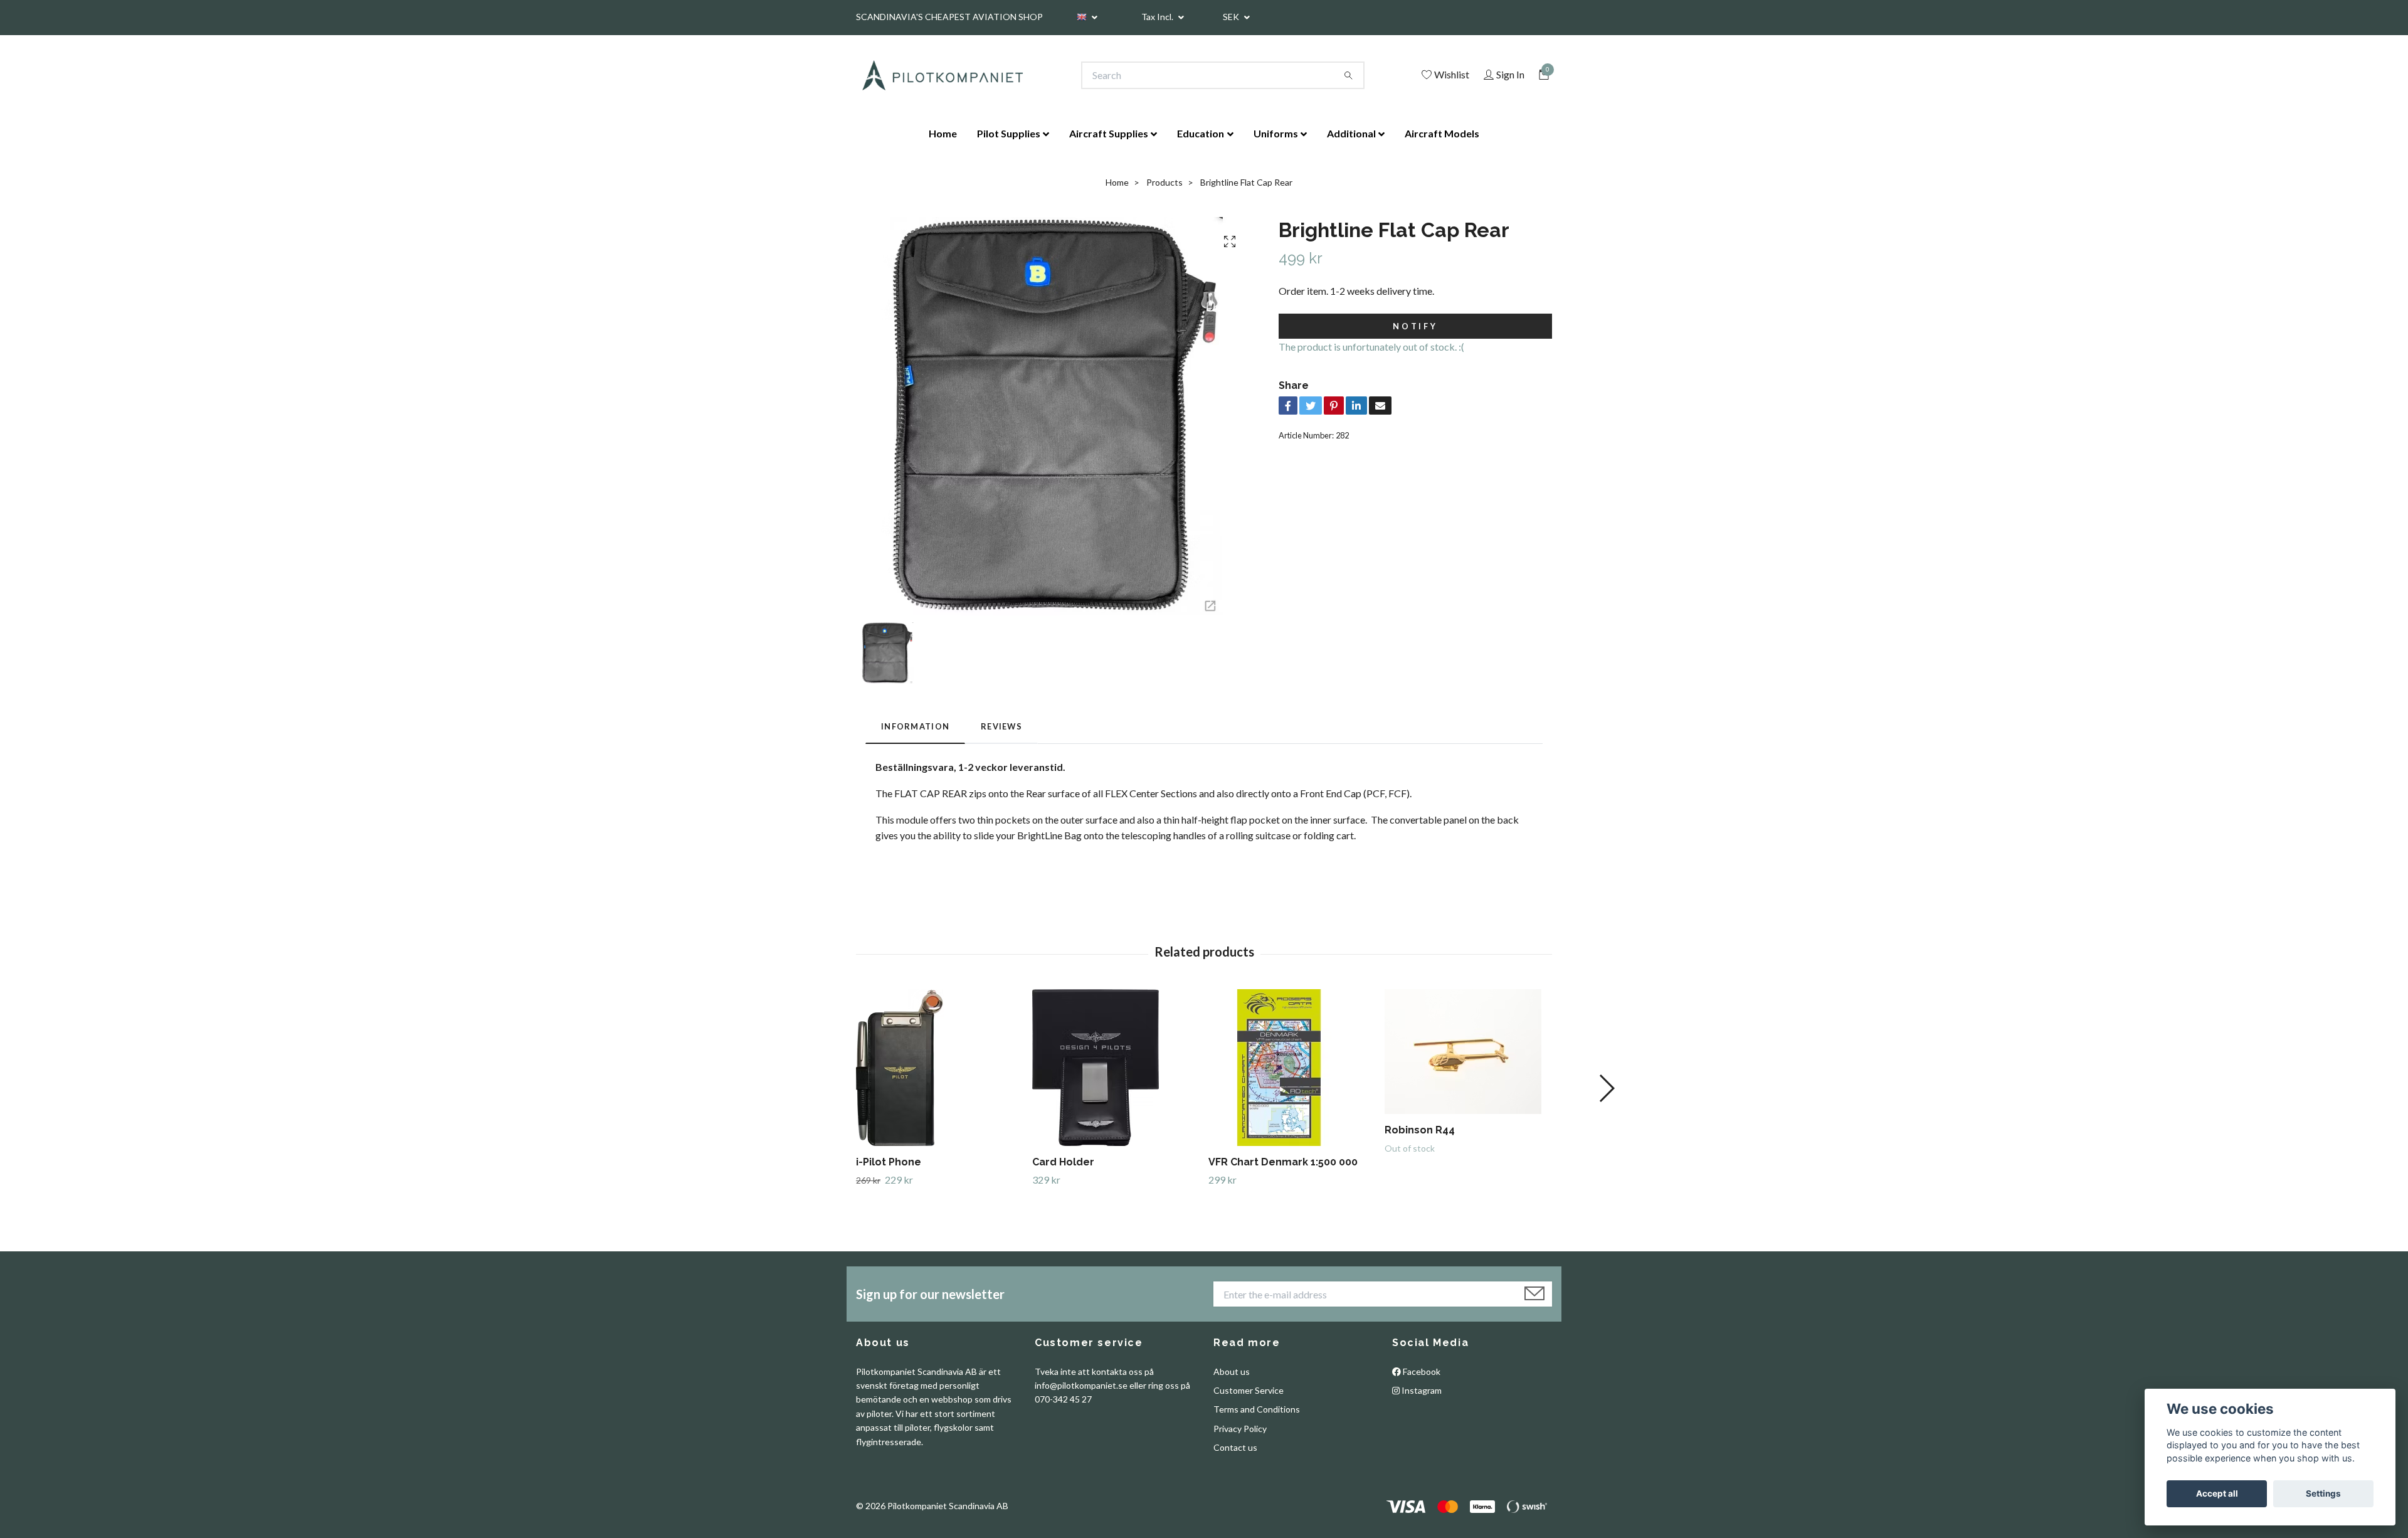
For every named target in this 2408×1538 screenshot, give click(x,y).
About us (1232, 1371)
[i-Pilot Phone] (939, 1068)
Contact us (1235, 1447)
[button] (1606, 1088)
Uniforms (1276, 133)
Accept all (2217, 1493)
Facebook (1421, 1371)
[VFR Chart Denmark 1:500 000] (1292, 1068)
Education (1201, 133)
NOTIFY (1415, 326)
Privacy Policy (1240, 1429)
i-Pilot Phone (889, 1162)
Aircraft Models (1442, 133)
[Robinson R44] (1468, 1052)
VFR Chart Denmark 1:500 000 (1283, 1162)
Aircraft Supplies (1109, 133)
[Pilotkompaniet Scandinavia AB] (942, 75)
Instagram (1421, 1390)
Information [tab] (915, 726)
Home (943, 133)
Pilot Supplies (1009, 133)
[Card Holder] (1116, 1068)
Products (1164, 182)
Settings (2323, 1493)
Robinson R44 (1420, 1130)
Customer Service (1249, 1390)
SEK (1232, 17)
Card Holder (1063, 1162)
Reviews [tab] (1001, 726)
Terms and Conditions (1257, 1409)
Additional (1351, 133)
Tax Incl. (1158, 17)
